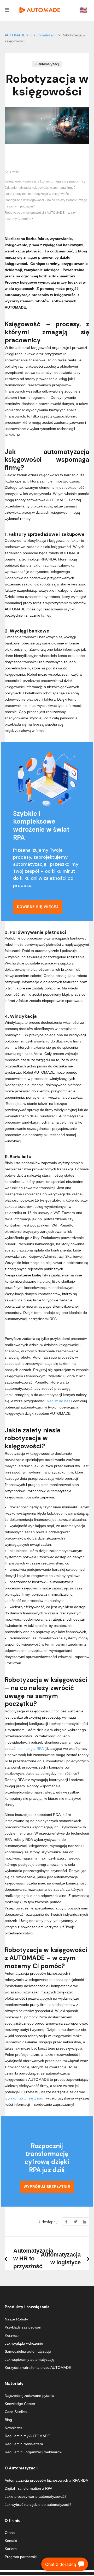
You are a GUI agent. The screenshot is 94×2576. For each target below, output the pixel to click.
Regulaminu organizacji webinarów (33, 2452)
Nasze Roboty (16, 2319)
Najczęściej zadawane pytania (30, 2396)
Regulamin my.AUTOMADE (27, 2436)
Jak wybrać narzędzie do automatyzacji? (38, 2505)
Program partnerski (21, 2557)
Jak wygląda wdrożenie (24, 2343)
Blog (8, 2420)
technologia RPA (30, 1749)
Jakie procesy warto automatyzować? (36, 2496)
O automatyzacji (43, 35)
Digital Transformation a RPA (28, 2488)
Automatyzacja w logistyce (61, 2258)
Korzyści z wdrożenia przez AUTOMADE (38, 2368)
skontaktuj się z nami (28, 2098)
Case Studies (16, 2412)
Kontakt (11, 2541)
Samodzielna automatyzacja (28, 2351)
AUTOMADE (15, 35)
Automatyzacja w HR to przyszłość (33, 2258)
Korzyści (12, 2335)
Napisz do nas (58, 1401)
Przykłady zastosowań (23, 2327)
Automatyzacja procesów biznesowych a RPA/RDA (46, 2480)
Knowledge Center (20, 2404)
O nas (10, 2533)
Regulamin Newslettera (24, 2444)
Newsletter (13, 2428)
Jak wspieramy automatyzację (30, 2359)
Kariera (11, 2549)
